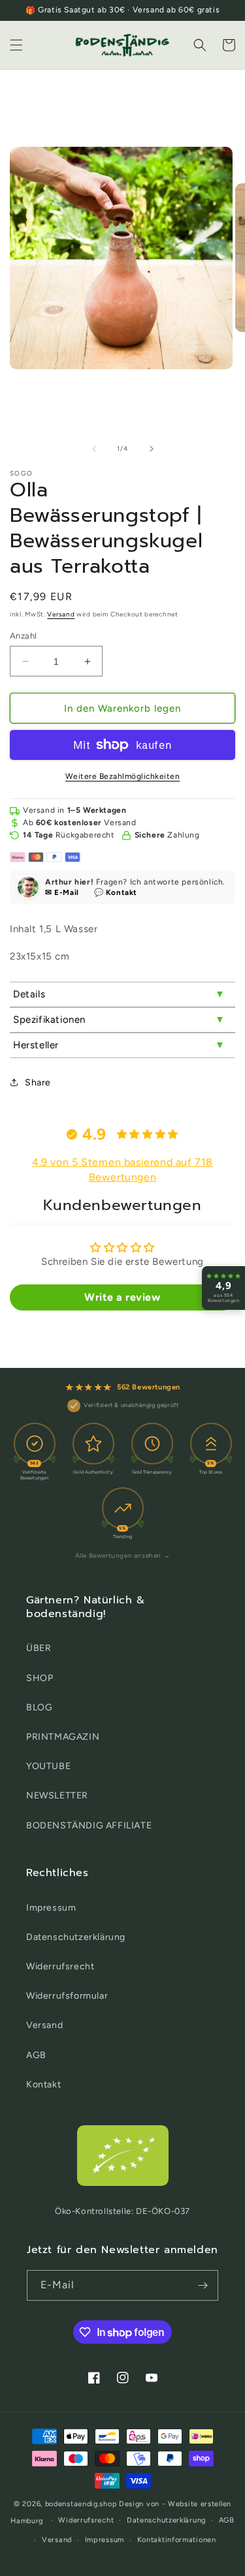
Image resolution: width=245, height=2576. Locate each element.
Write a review (122, 1297)
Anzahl (23, 636)
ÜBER (39, 1648)
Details (29, 994)
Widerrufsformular (67, 1996)
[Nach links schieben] (94, 449)
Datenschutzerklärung (76, 1937)
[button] (16, 45)
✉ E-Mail (62, 892)
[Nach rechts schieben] (152, 449)
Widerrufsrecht (60, 1966)
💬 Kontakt (116, 892)
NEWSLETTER (57, 1796)
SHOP (40, 1678)
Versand (61, 614)
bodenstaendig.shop (81, 2504)
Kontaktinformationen (177, 2540)
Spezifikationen (49, 1020)
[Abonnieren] (203, 2285)
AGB (36, 2055)
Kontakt (43, 2084)
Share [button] (38, 1083)
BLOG (39, 1707)
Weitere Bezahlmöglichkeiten (123, 776)
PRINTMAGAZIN (63, 1737)
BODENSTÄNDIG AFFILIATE (89, 1826)
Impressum (51, 1908)
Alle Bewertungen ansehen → (123, 1555)
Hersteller (36, 1045)
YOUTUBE (48, 1766)
